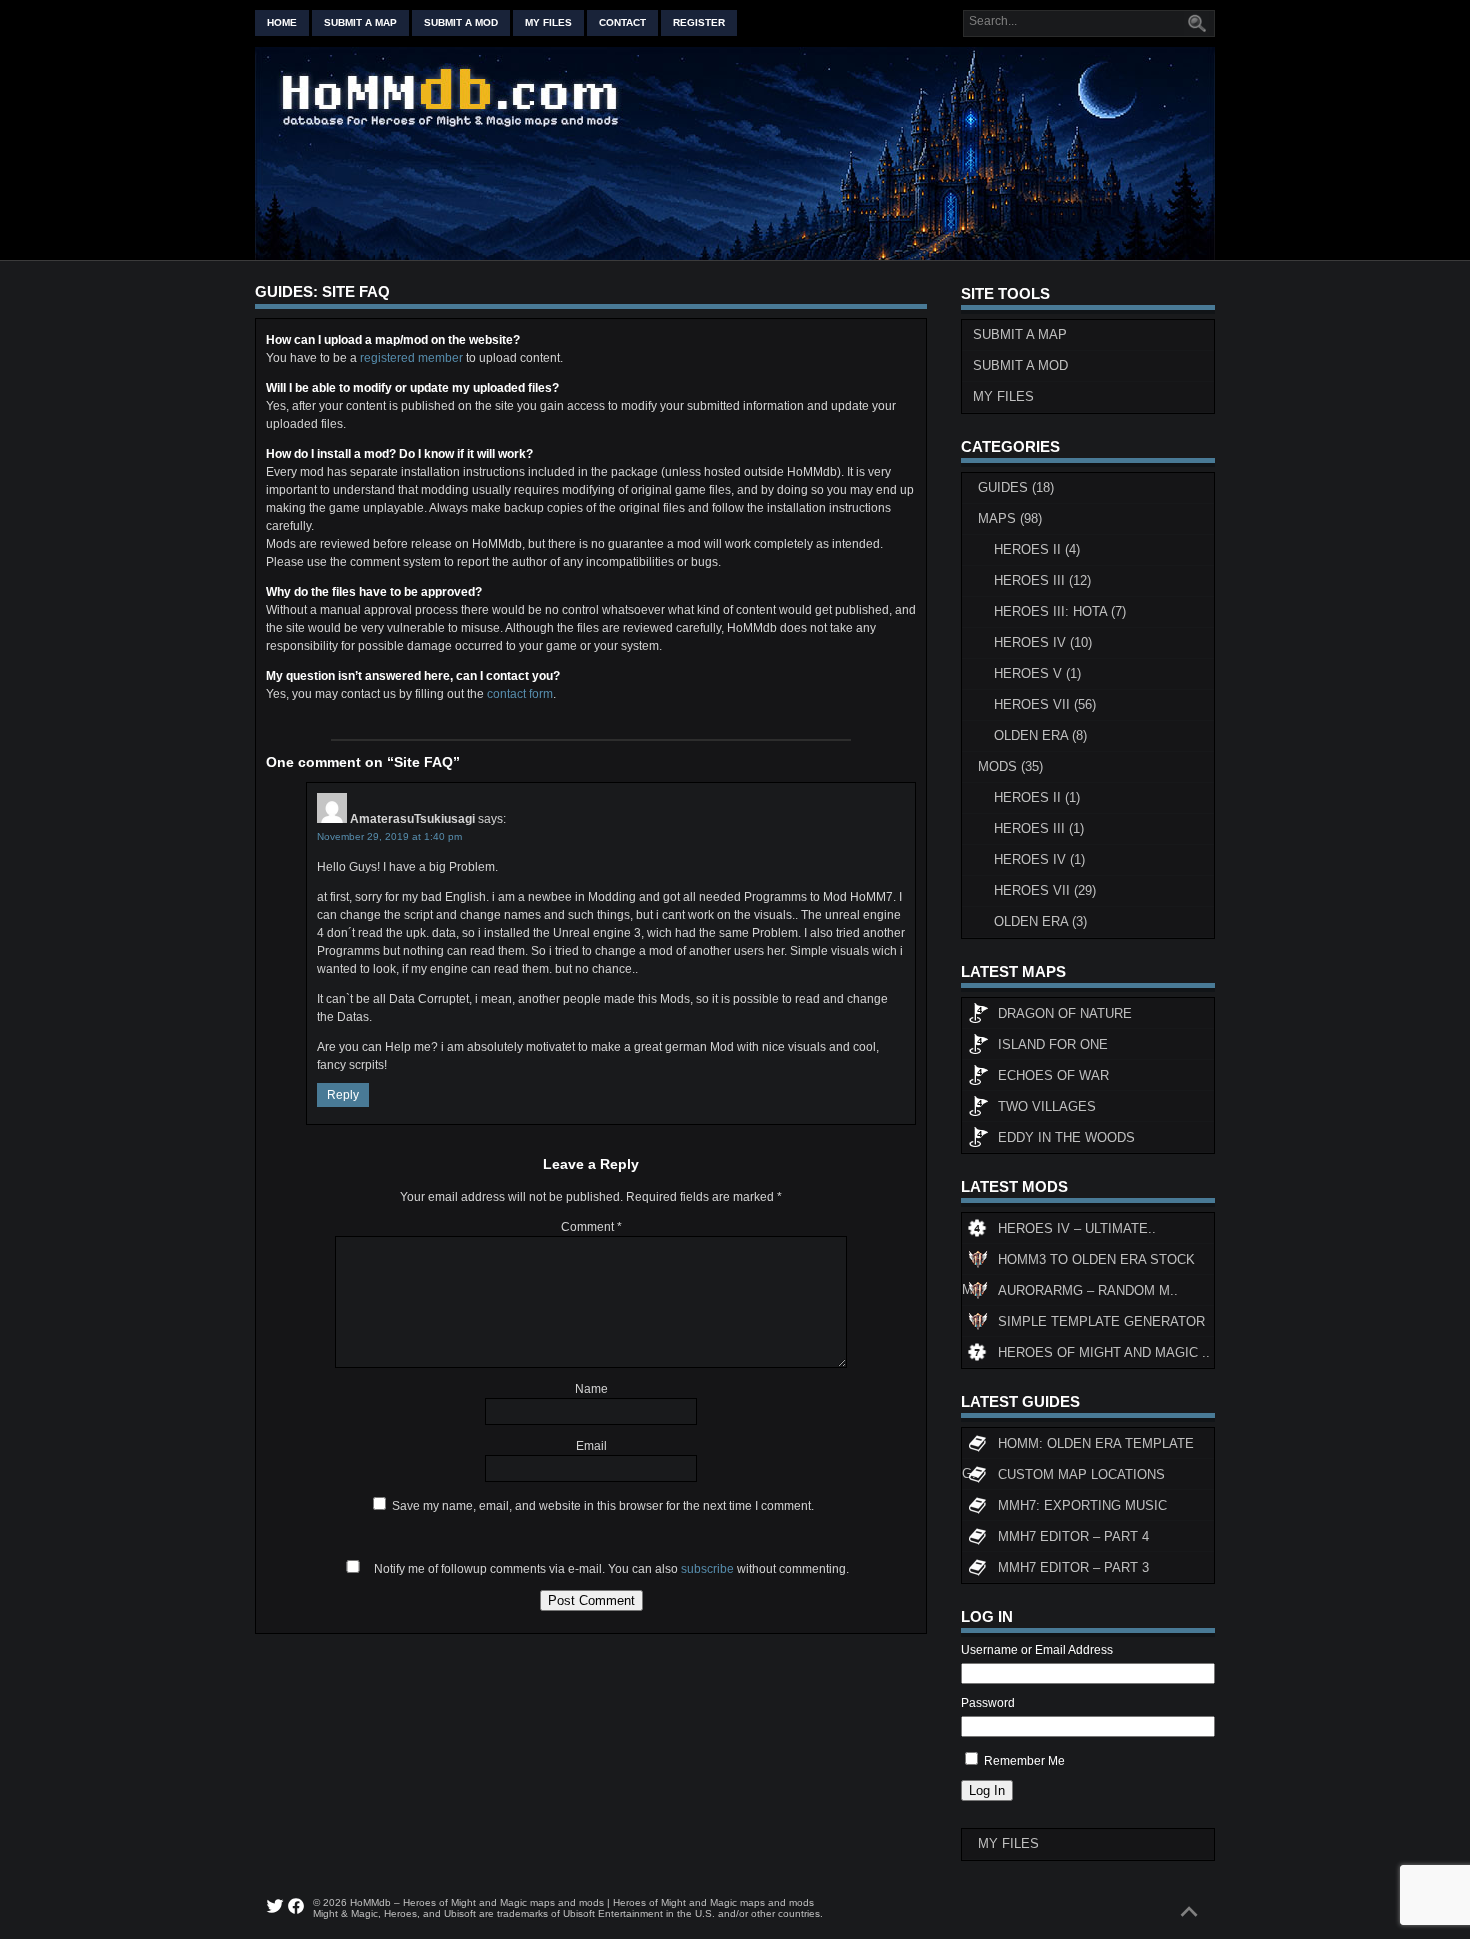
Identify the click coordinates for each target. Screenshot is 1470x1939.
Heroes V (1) (1037, 673)
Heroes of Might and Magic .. (1104, 1352)
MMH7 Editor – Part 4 (1073, 1536)
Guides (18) (1016, 487)
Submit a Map (1020, 334)
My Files (548, 22)
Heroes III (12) (1042, 580)
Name (591, 1389)
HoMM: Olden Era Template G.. (1078, 1447)
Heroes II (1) (1037, 797)
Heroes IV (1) (1039, 859)
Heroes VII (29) (1045, 890)
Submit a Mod (1020, 365)
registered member (411, 358)
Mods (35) (1010, 766)
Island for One (1053, 1044)
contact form (520, 694)
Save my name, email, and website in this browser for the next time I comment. (603, 1506)
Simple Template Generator (1101, 1321)
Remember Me (1024, 1761)
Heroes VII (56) (1045, 704)
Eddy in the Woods (1066, 1137)
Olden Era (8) (1040, 735)
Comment (591, 1227)
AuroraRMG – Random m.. (1088, 1290)
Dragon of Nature (1065, 1013)
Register (699, 22)
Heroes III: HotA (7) (1060, 611)
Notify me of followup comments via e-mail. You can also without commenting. (610, 1569)
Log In (987, 1790)
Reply (343, 1095)
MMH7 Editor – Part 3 (1073, 1567)
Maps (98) (1010, 518)
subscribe (707, 1569)
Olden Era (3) (1040, 921)
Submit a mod (461, 22)
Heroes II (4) (1037, 549)
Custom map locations (1081, 1474)
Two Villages (1047, 1106)
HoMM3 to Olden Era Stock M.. (1078, 1263)
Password (988, 1703)
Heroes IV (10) (1043, 642)
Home (282, 22)
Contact (622, 22)
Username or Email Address (1037, 1650)
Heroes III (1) (1039, 828)
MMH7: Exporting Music (1082, 1505)
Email (591, 1446)
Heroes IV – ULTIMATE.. (1077, 1228)
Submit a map (360, 22)
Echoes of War (1053, 1075)
